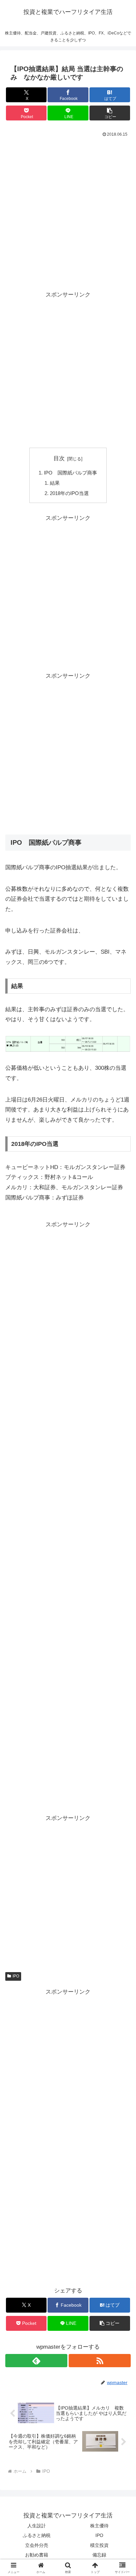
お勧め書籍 (37, 2555)
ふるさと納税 (37, 2535)
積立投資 (99, 2545)
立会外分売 (37, 2545)
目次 (59, 458)
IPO (16, 1976)
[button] (110, 113)
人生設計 (37, 2526)
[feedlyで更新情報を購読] (36, 2361)
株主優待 (99, 2526)
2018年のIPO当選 (69, 493)
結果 (55, 483)
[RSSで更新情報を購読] (100, 2361)
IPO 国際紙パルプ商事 (70, 473)
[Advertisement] (68, 210)
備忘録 (99, 2555)
